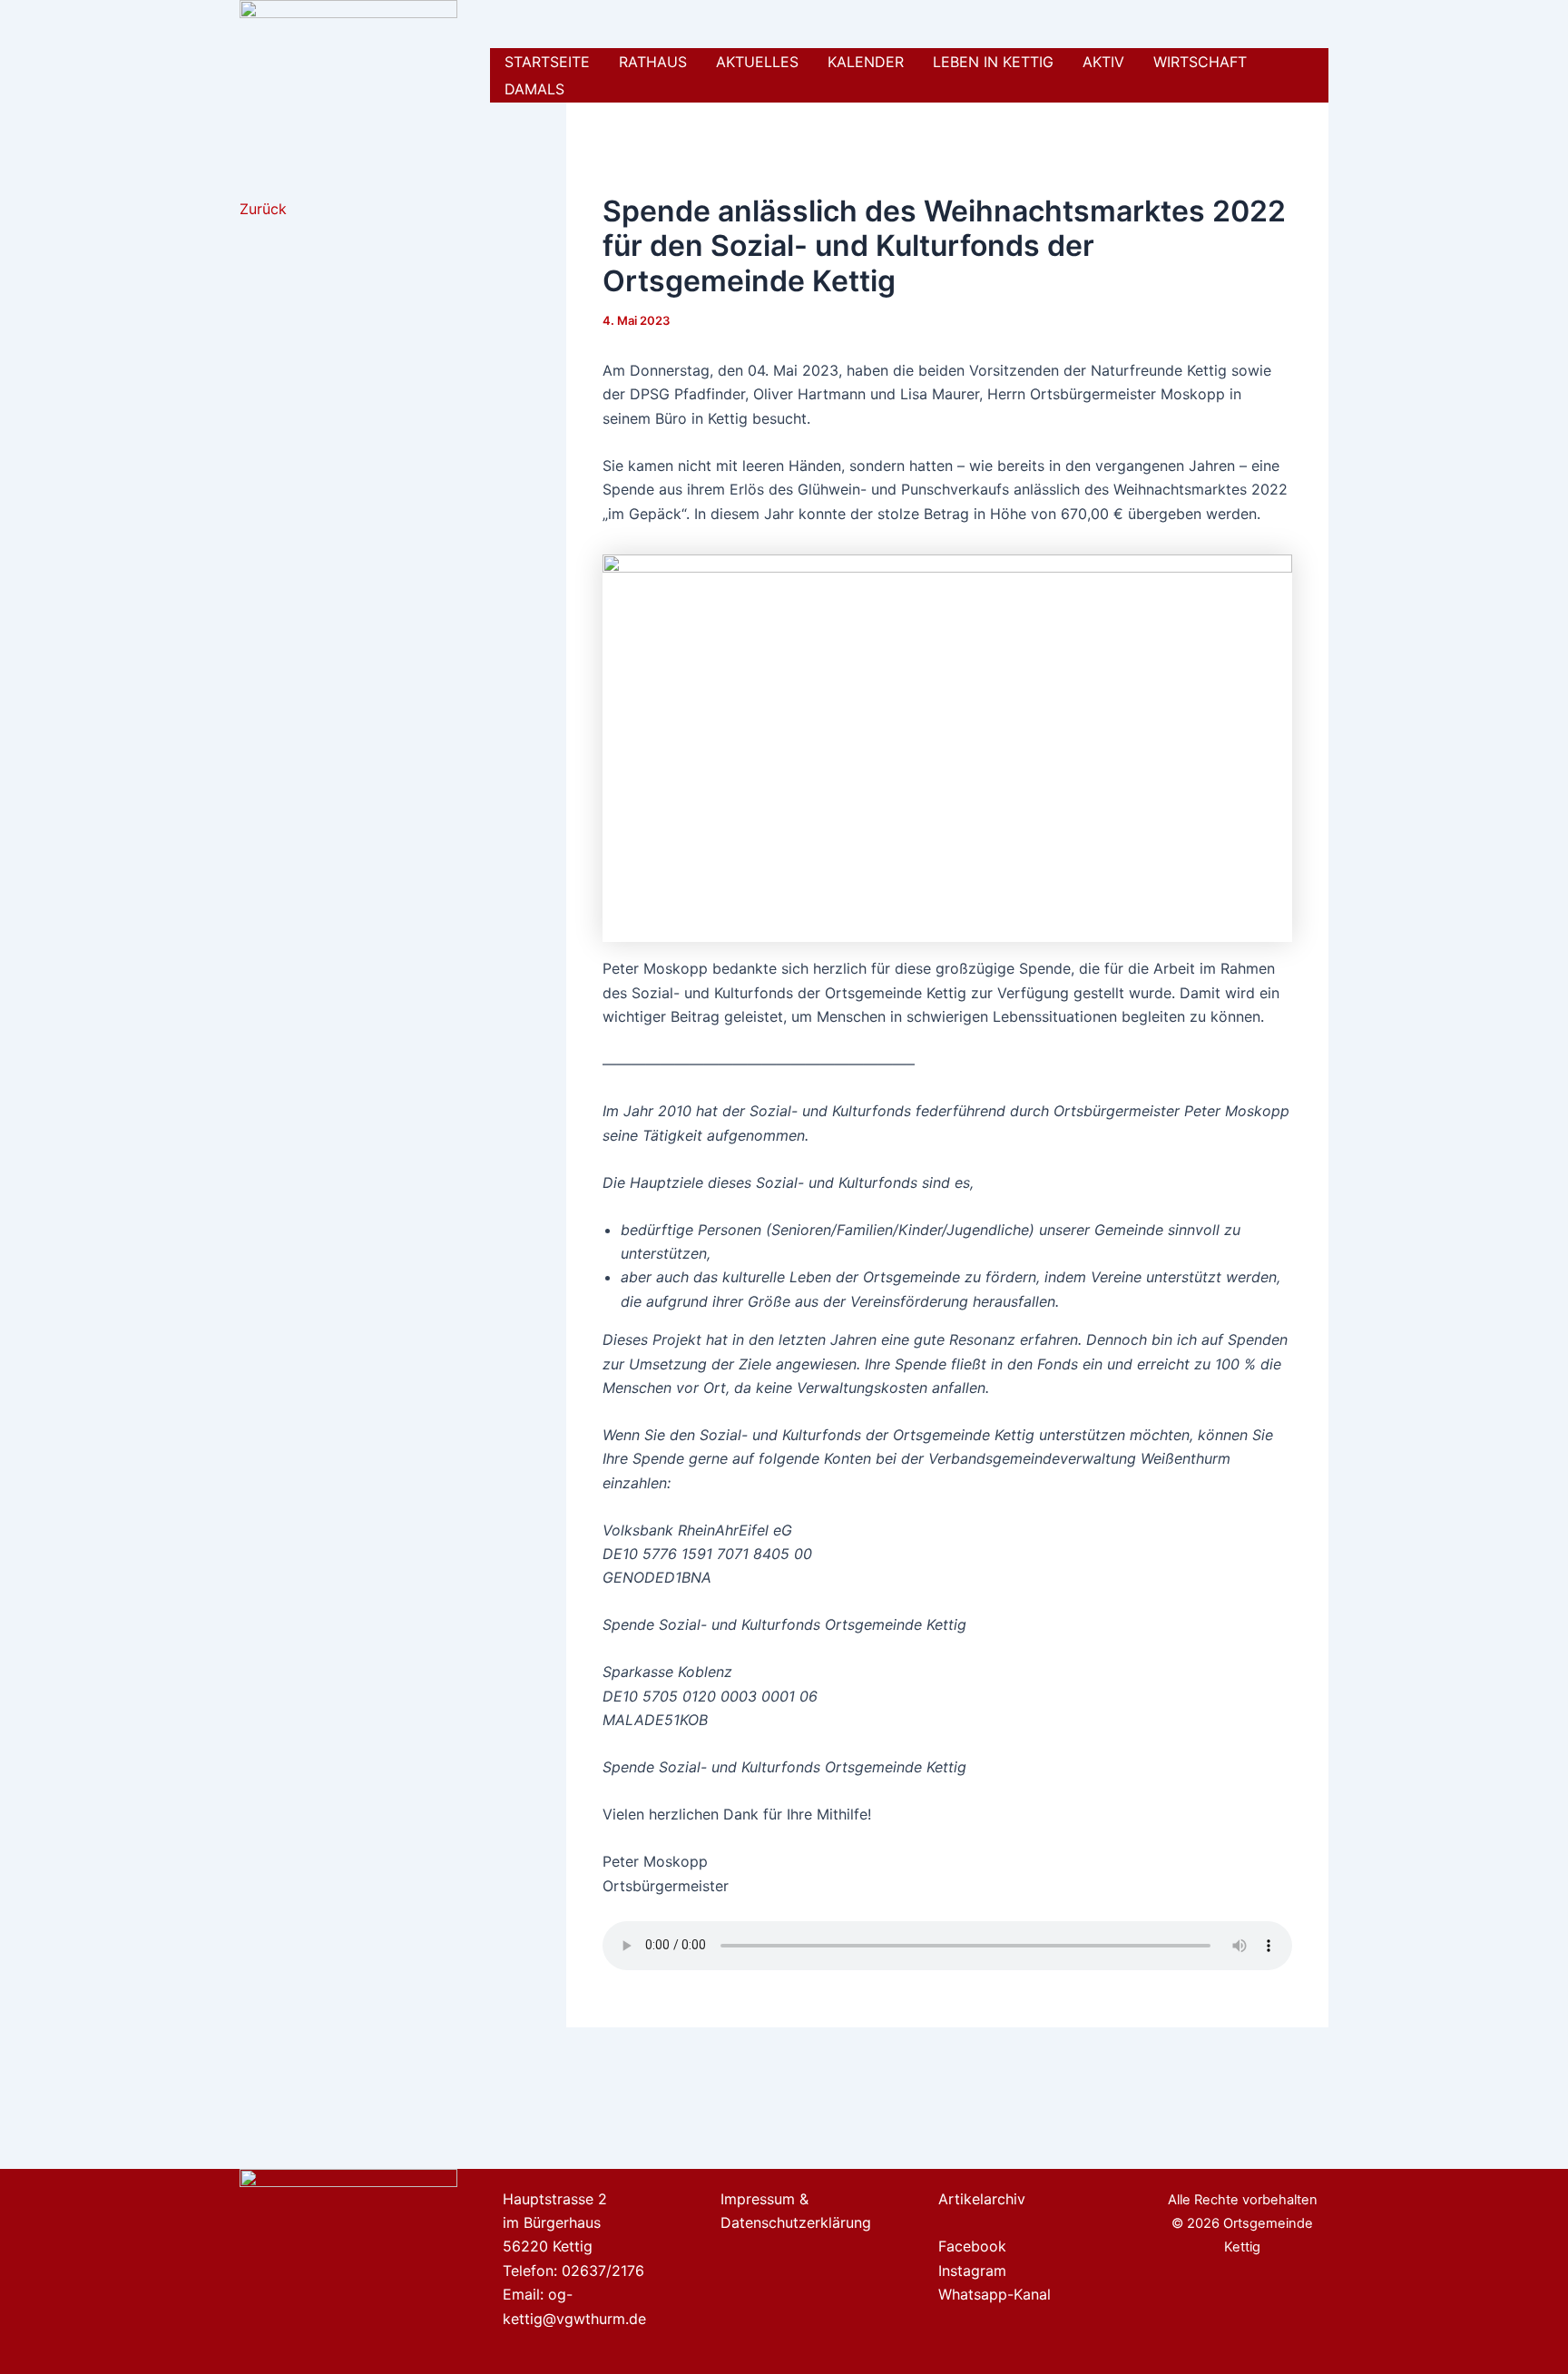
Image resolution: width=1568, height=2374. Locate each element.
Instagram (972, 2271)
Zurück (263, 209)
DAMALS (534, 89)
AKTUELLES (757, 62)
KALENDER (866, 62)
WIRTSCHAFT (1200, 62)
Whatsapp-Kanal (995, 2294)
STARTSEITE (547, 62)
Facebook (972, 2246)
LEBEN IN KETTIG (993, 62)
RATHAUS (653, 62)
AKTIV (1103, 62)
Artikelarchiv (982, 2199)
